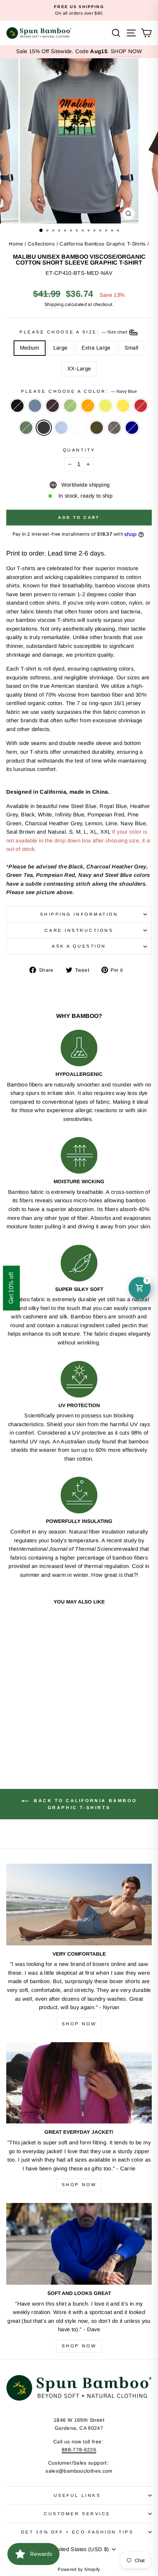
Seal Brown (53, 406)
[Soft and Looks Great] (79, 2244)
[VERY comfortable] (79, 1905)
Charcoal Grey (114, 428)
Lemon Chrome (123, 406)
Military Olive (97, 428)
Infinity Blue (61, 428)
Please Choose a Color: (79, 391)
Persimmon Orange (88, 406)
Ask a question (79, 946)
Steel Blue (35, 406)
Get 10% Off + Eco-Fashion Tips (77, 2532)
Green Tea (70, 406)
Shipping (54, 305)
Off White (79, 428)
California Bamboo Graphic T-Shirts (103, 244)
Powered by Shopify (79, 2569)
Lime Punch (105, 406)
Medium (30, 348)
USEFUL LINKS (77, 2495)
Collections (41, 244)
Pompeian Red (141, 406)
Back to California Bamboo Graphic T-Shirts (84, 1804)
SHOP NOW (126, 51)
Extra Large (96, 348)
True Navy (132, 428)
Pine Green (26, 428)
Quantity (79, 450)
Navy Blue (44, 428)
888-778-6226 (79, 2450)
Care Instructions (79, 930)
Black (17, 406)
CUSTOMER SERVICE (77, 2514)
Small (132, 348)
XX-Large (79, 369)
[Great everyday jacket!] (79, 2083)
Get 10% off (11, 1288)
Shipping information (79, 914)
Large (60, 348)
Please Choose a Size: (74, 332)
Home (16, 244)
